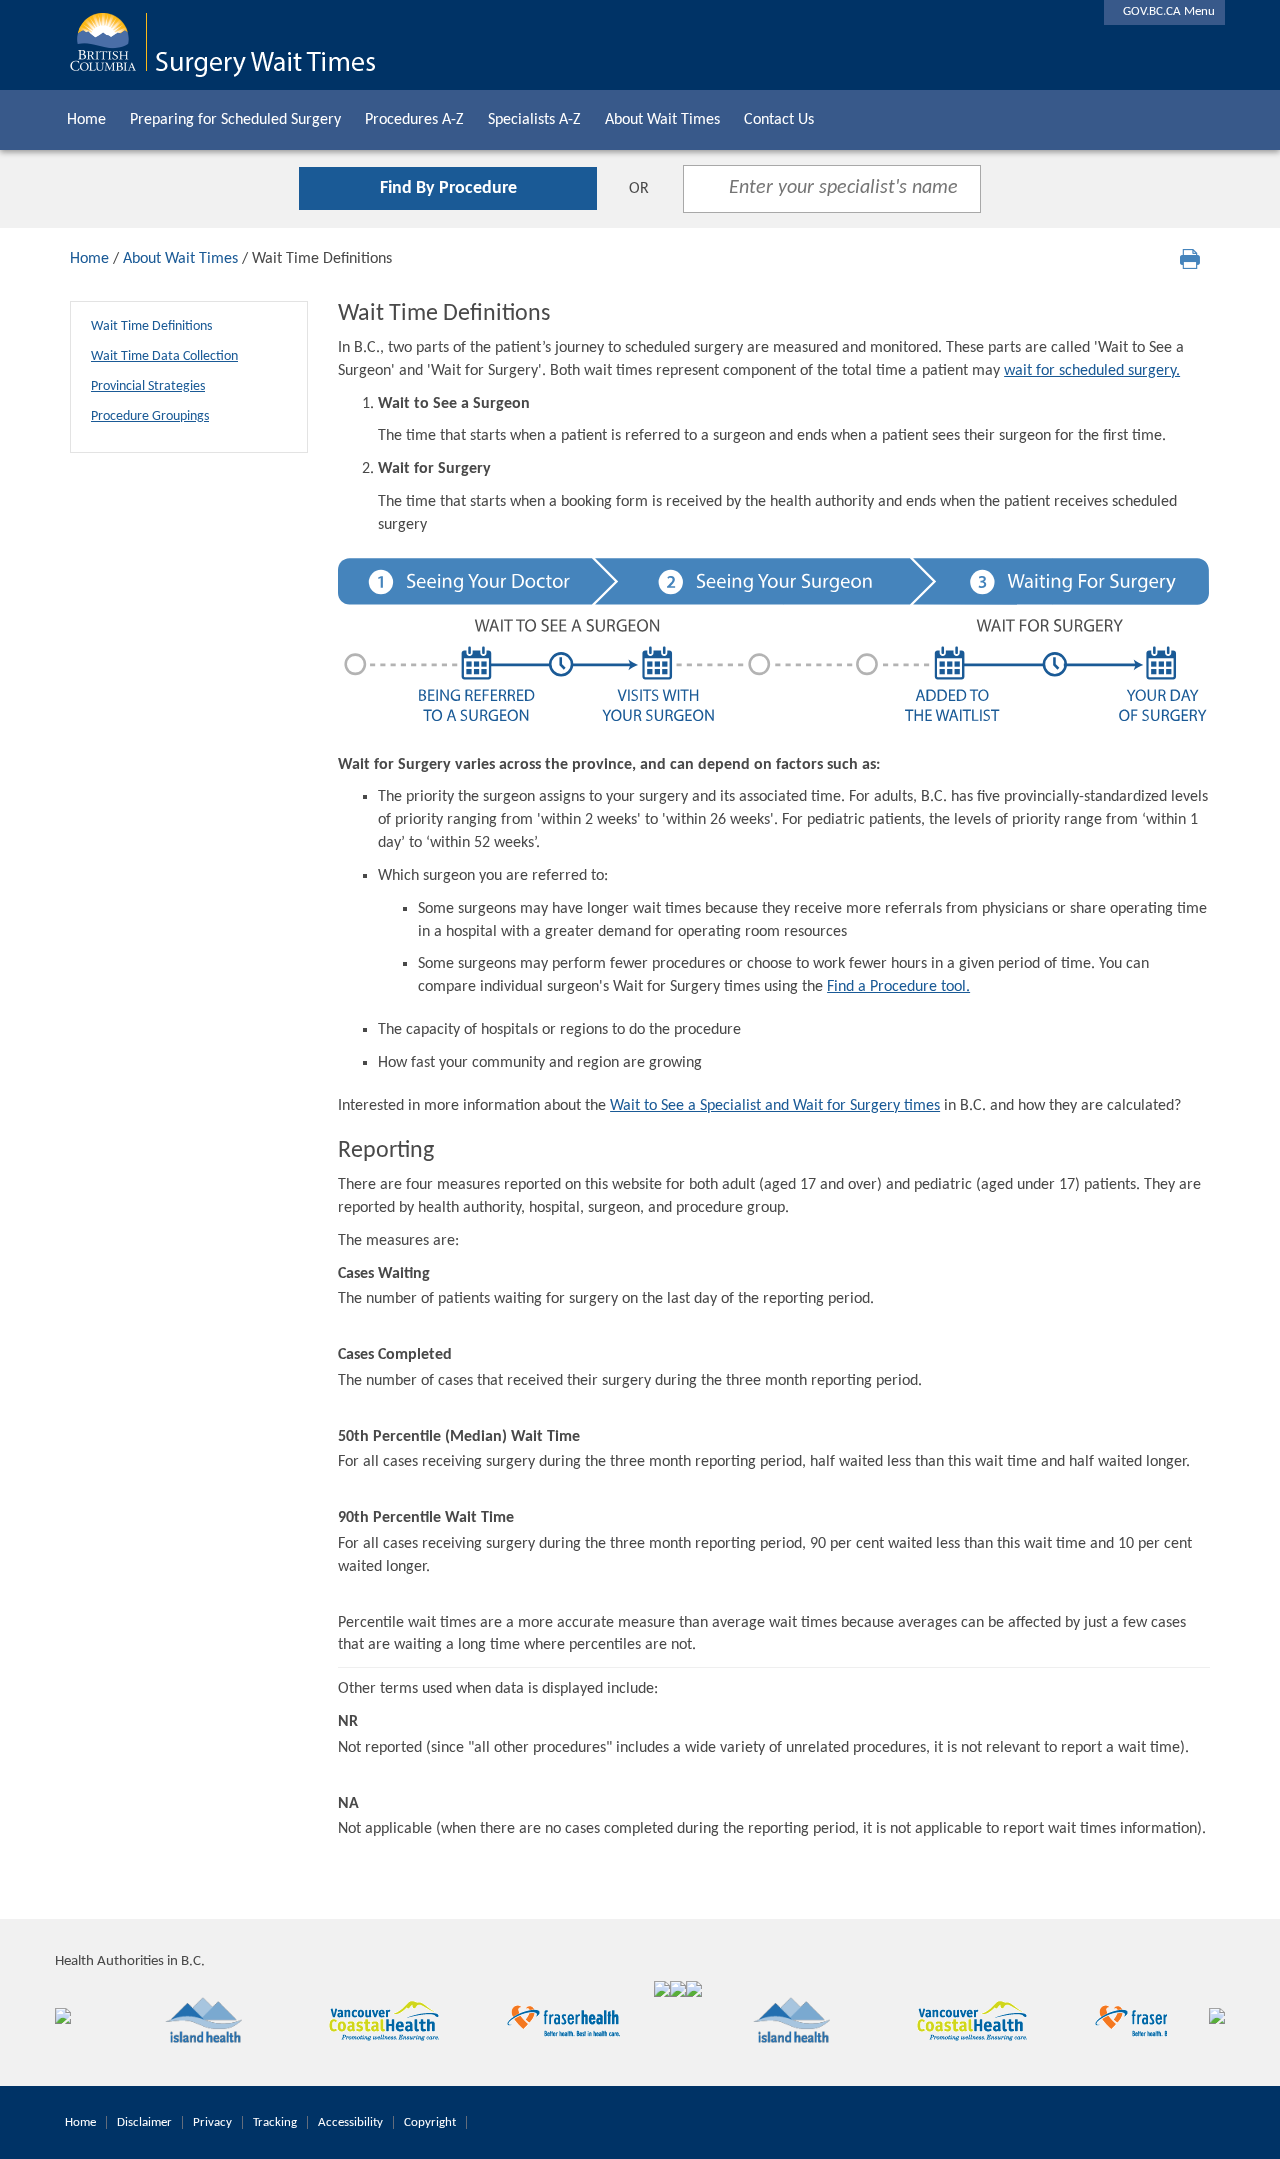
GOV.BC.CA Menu (1164, 11)
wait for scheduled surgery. (1092, 371)
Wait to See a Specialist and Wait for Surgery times (775, 1106)
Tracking (275, 2122)
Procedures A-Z (414, 120)
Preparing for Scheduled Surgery (235, 120)
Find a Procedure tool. (898, 987)
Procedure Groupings (150, 416)
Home (86, 120)
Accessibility (350, 2122)
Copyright (430, 2122)
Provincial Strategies (148, 386)
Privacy (212, 2122)
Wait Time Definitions (151, 326)
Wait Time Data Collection (164, 356)
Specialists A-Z (534, 120)
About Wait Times (662, 120)
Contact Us (779, 120)
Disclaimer (144, 2122)
